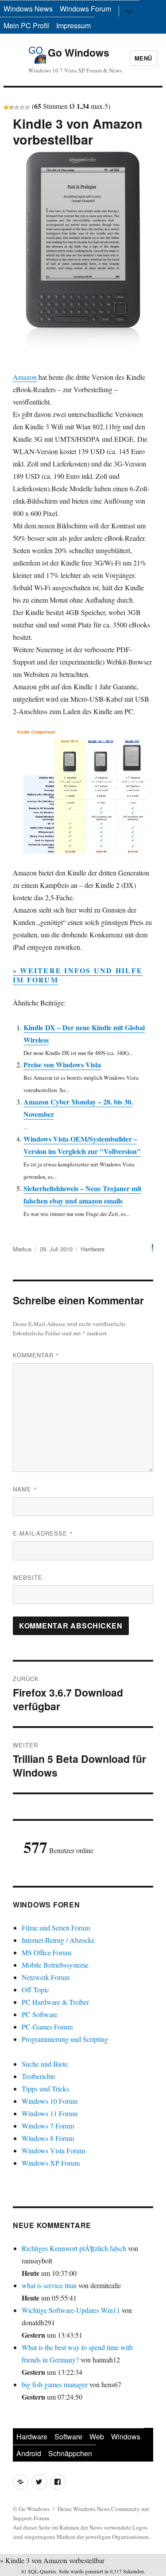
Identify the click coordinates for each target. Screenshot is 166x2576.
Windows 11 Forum (50, 2113)
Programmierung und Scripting (65, 2039)
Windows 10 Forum (50, 2101)
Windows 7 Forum (48, 2126)
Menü (143, 58)
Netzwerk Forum (46, 1977)
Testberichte (39, 2076)
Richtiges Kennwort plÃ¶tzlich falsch (75, 2248)
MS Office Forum (46, 1952)
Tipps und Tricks (45, 2089)
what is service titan (49, 2285)
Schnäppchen (70, 2453)
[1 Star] (6, 107)
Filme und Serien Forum (56, 1928)
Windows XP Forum (51, 2163)
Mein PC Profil (26, 25)
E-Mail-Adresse (43, 1533)
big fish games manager (55, 2384)
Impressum (73, 25)
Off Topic (35, 1989)
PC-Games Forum (47, 2027)
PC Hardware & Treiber (55, 2002)
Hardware (93, 1249)
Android (29, 2453)
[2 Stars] (12, 107)
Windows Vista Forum (53, 2150)
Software (68, 2436)
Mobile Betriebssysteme (55, 1965)
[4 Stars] (22, 107)
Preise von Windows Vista (62, 1064)
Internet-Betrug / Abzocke (58, 1940)
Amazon (25, 377)
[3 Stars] (17, 107)
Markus (22, 1249)
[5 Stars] (27, 107)
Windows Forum (85, 9)
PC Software (40, 2014)
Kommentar (36, 1355)
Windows (126, 2436)
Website (28, 1577)
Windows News (28, 9)
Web (97, 2436)
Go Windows (79, 52)
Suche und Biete (45, 2064)
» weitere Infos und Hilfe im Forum (78, 975)
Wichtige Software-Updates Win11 (71, 2310)
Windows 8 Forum (48, 2138)
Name (25, 1489)
